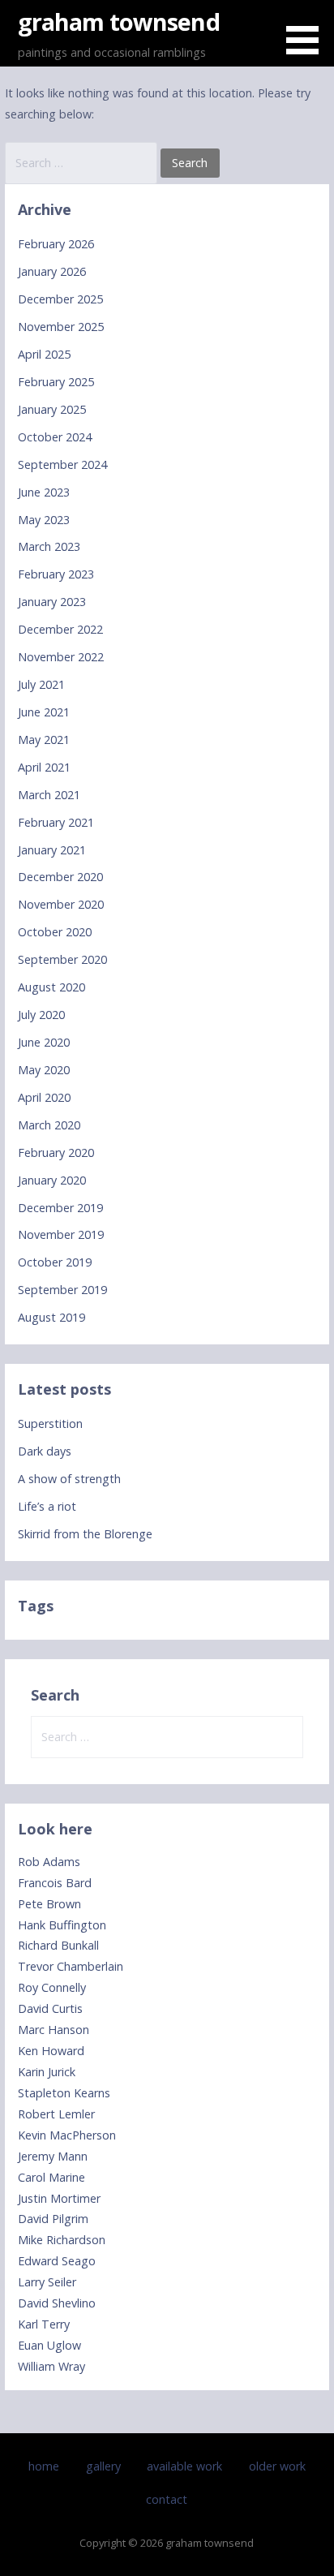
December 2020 (60, 877)
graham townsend (119, 22)
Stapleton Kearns (64, 2093)
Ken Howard (51, 2051)
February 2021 (56, 822)
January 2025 (52, 409)
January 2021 (52, 850)
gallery (103, 2466)
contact (167, 2499)
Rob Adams (49, 1862)
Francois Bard (55, 1883)
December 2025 (60, 299)
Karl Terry (44, 2324)
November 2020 (61, 904)
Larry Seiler (47, 2282)
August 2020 (51, 987)
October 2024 (55, 437)
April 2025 (44, 354)
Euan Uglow (49, 2345)
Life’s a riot (47, 1506)
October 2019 (55, 1262)
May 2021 (44, 740)
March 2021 (49, 795)
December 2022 (60, 629)
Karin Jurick (47, 2072)
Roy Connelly (52, 1987)
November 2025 (61, 327)
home (44, 2466)
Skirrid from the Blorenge (85, 1534)
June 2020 (44, 1042)
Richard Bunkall (58, 1945)
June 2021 (44, 712)
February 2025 (56, 382)
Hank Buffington (62, 1925)
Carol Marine (51, 2177)
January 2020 (52, 1180)
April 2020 (44, 1097)
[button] (308, 30)
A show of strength (69, 1479)
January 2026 (52, 271)
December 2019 (60, 1208)
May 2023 (44, 520)
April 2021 (44, 767)
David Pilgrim (53, 2219)
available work (184, 2466)
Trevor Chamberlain (71, 1966)
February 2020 (56, 1153)
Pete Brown (49, 1904)
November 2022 (61, 657)
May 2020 (44, 1070)
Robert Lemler (56, 2114)
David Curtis (50, 2008)
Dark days (45, 1451)
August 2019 (51, 1317)
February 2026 (56, 244)
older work (277, 2466)
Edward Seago (57, 2261)
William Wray (51, 2366)
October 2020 (55, 932)
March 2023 (49, 546)
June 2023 (44, 492)
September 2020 (62, 959)
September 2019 (62, 1290)
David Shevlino (57, 2303)
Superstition (50, 1423)
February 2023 (56, 574)
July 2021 (41, 684)
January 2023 (52, 602)
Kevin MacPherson (67, 2135)
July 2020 (41, 1015)
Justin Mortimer (59, 2198)
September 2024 (62, 464)
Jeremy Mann (53, 2156)
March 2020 (49, 1125)
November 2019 (61, 1234)
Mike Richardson (62, 2240)
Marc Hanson (54, 2030)
